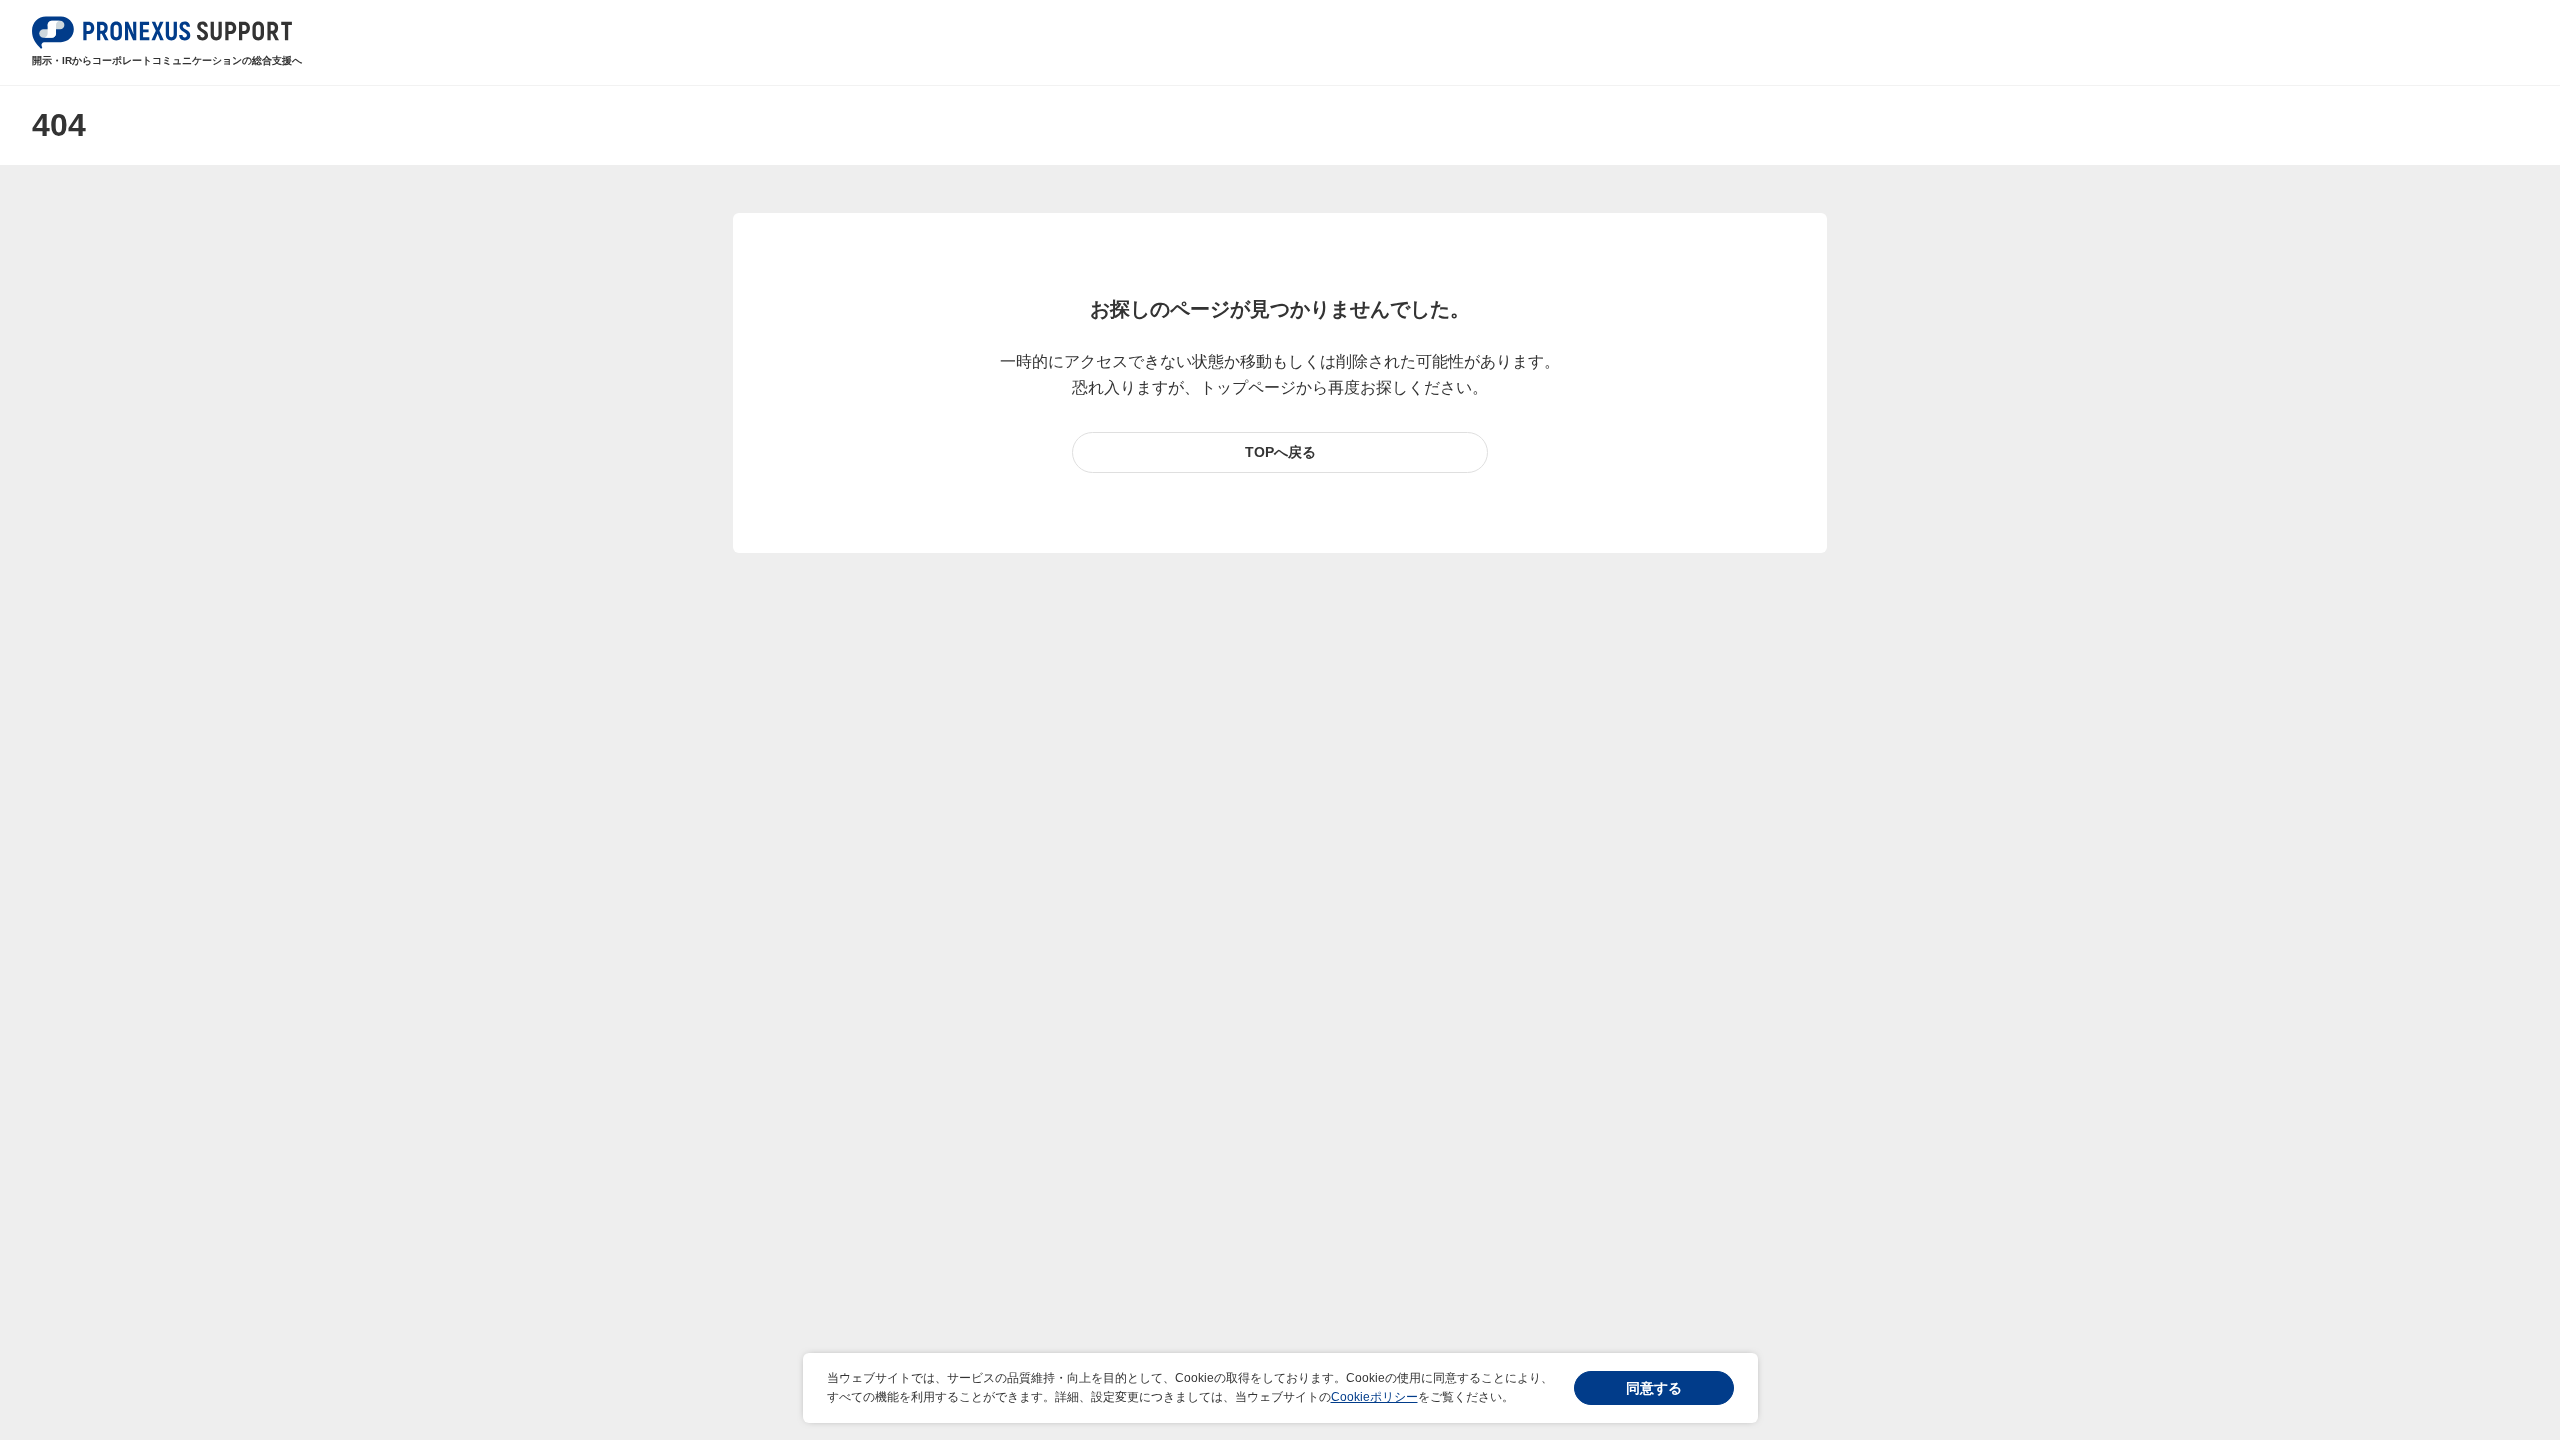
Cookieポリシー (1374, 1397)
